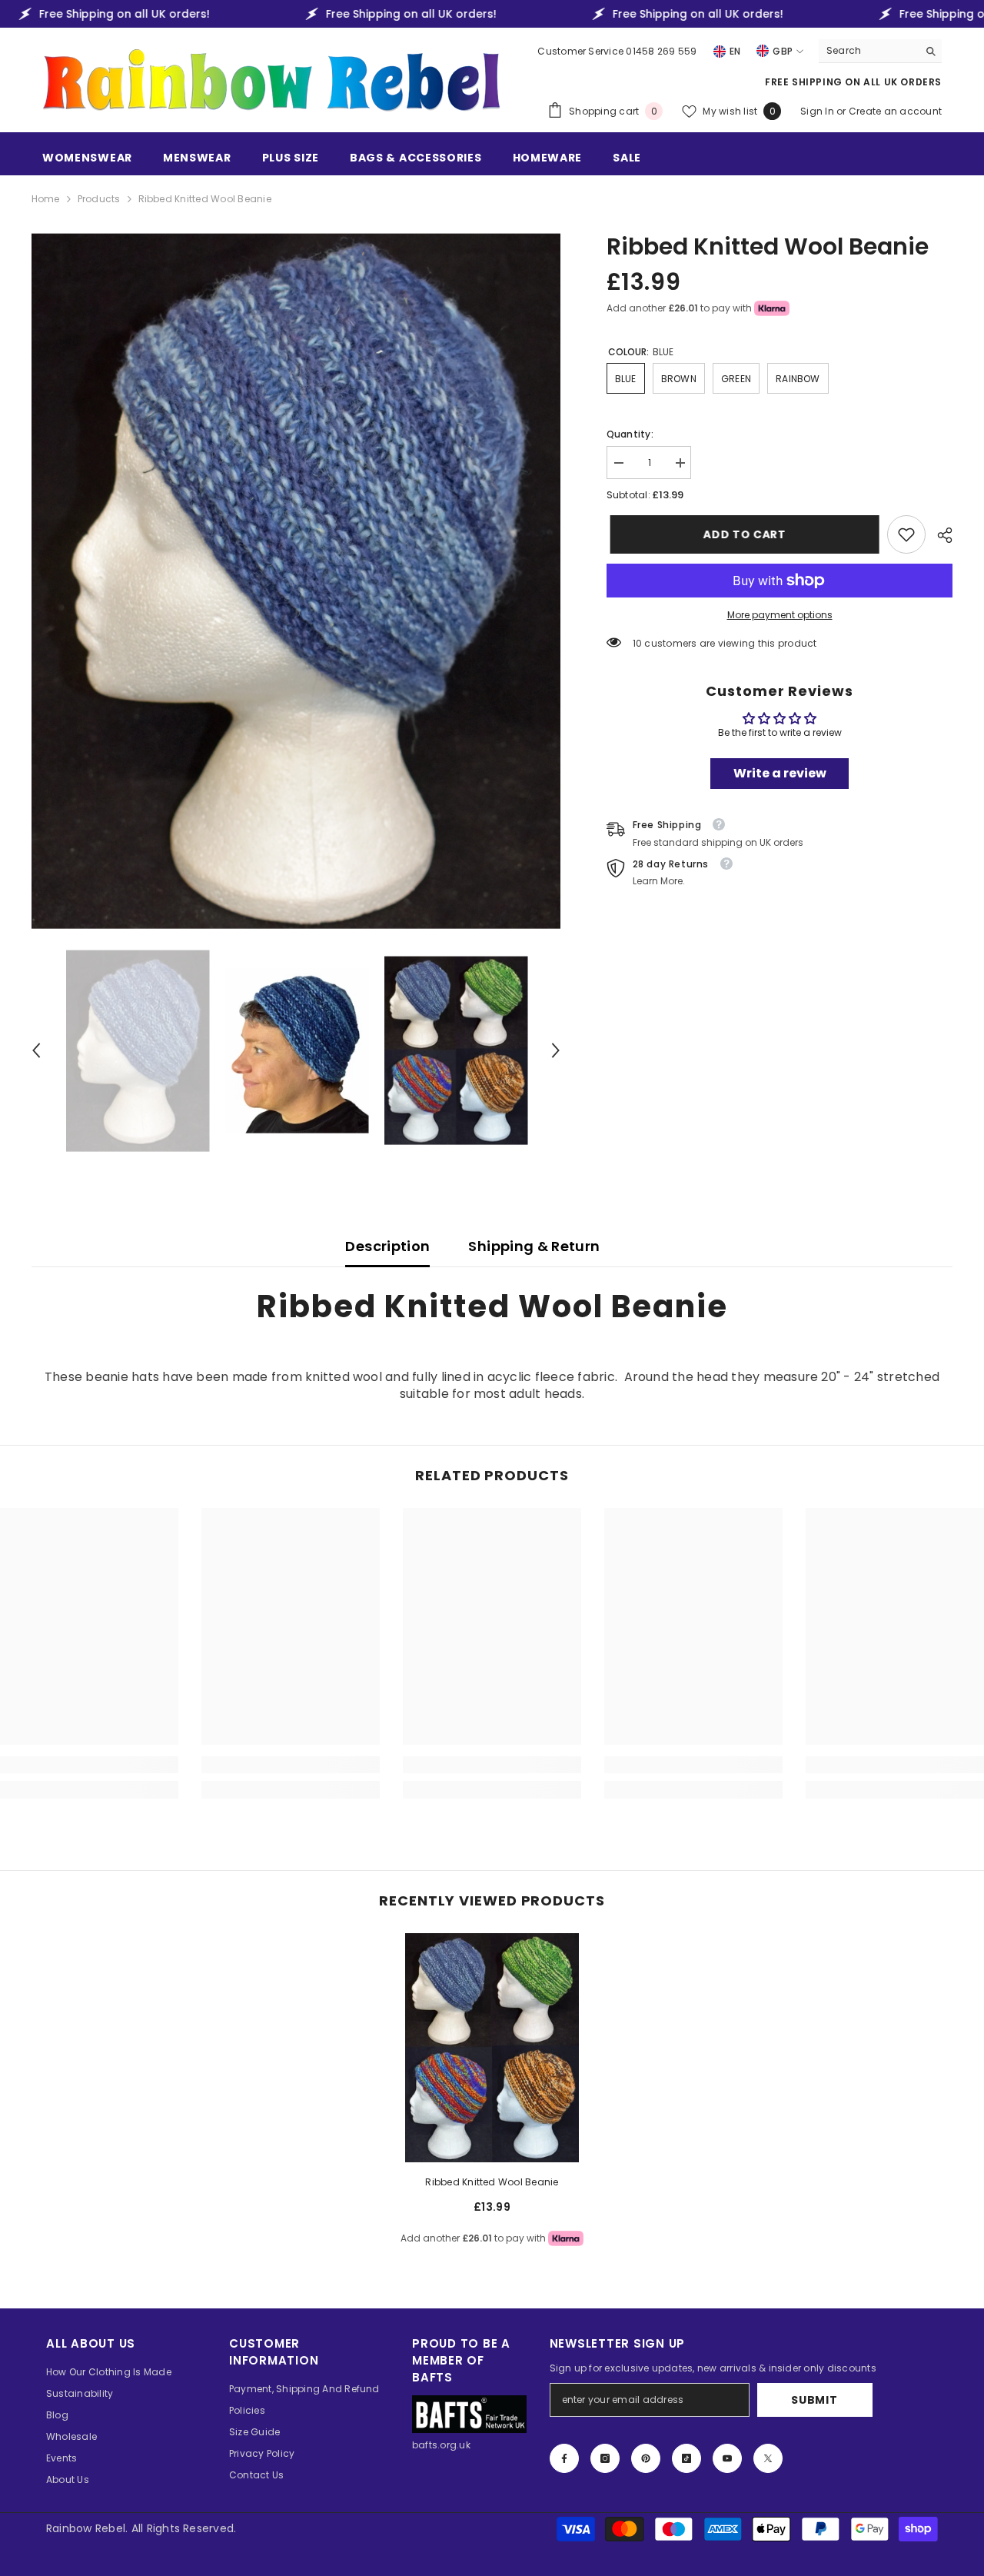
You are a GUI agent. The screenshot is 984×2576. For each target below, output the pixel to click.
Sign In (818, 111)
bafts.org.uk (441, 2445)
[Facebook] (564, 2458)
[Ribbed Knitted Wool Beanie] (492, 2048)
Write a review (780, 773)
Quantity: (630, 434)
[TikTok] (686, 2458)
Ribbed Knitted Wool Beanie (492, 2182)
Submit (814, 2400)
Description (387, 1246)
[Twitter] (768, 2458)
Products (99, 199)
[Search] (880, 51)
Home (46, 199)
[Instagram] (605, 2458)
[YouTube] (727, 2458)
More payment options (780, 615)
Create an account (895, 111)
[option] (296, 581)
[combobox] (868, 51)
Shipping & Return (534, 1246)
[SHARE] (939, 535)
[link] (906, 534)
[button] (36, 1050)
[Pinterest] (646, 2458)
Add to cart (741, 534)
